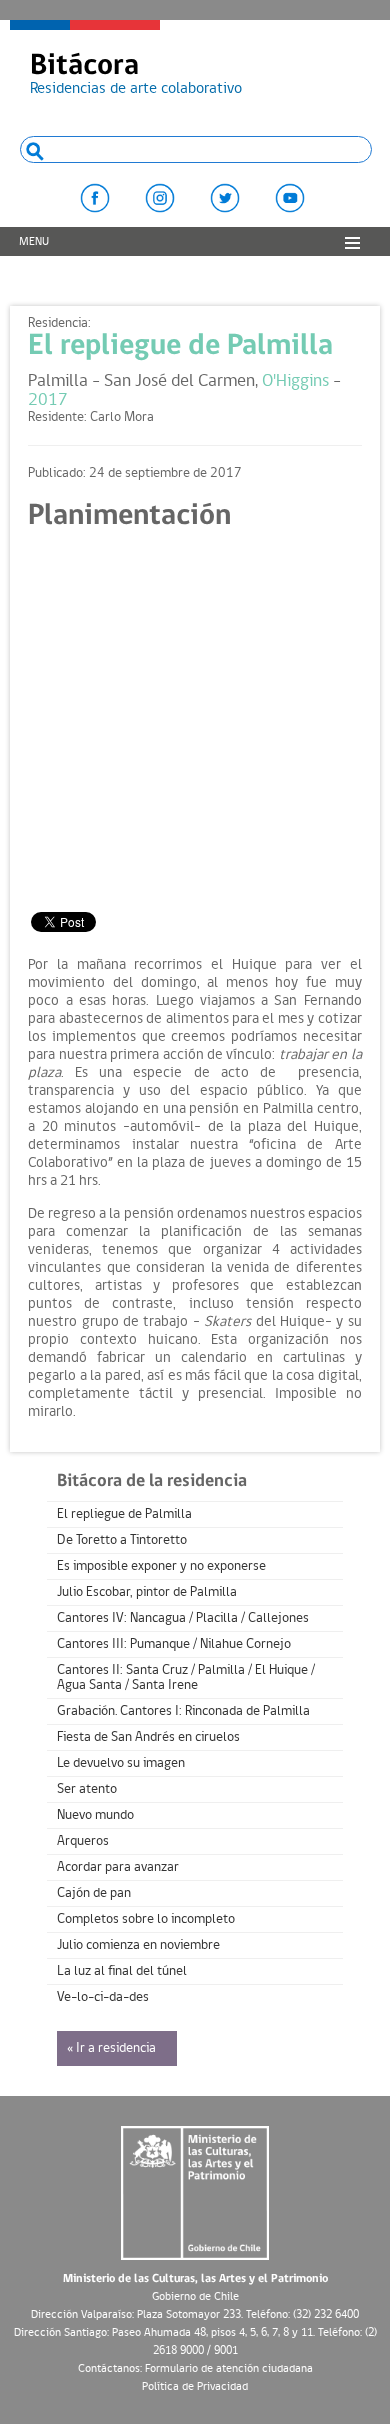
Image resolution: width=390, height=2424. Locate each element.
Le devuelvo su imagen (121, 1763)
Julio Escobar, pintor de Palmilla (147, 1592)
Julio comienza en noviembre (138, 1945)
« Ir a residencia (111, 2048)
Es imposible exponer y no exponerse (161, 1566)
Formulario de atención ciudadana (229, 2369)
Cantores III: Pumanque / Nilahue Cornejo (174, 1644)
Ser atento (87, 1789)
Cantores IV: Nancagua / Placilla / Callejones (183, 1618)
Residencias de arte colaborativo (136, 74)
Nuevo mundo (95, 1815)
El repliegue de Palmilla (180, 346)
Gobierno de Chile (195, 2297)
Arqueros (83, 1841)
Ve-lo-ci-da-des (103, 1997)
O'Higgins (295, 381)
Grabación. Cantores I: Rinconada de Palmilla (183, 1711)
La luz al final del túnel (122, 1971)
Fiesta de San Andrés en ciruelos (148, 1737)
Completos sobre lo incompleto (146, 1919)
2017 (48, 400)
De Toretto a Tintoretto (122, 1540)
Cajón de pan (94, 1893)
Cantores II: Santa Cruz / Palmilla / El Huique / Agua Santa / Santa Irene (186, 1678)
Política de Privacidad (195, 2387)
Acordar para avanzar (118, 1867)
